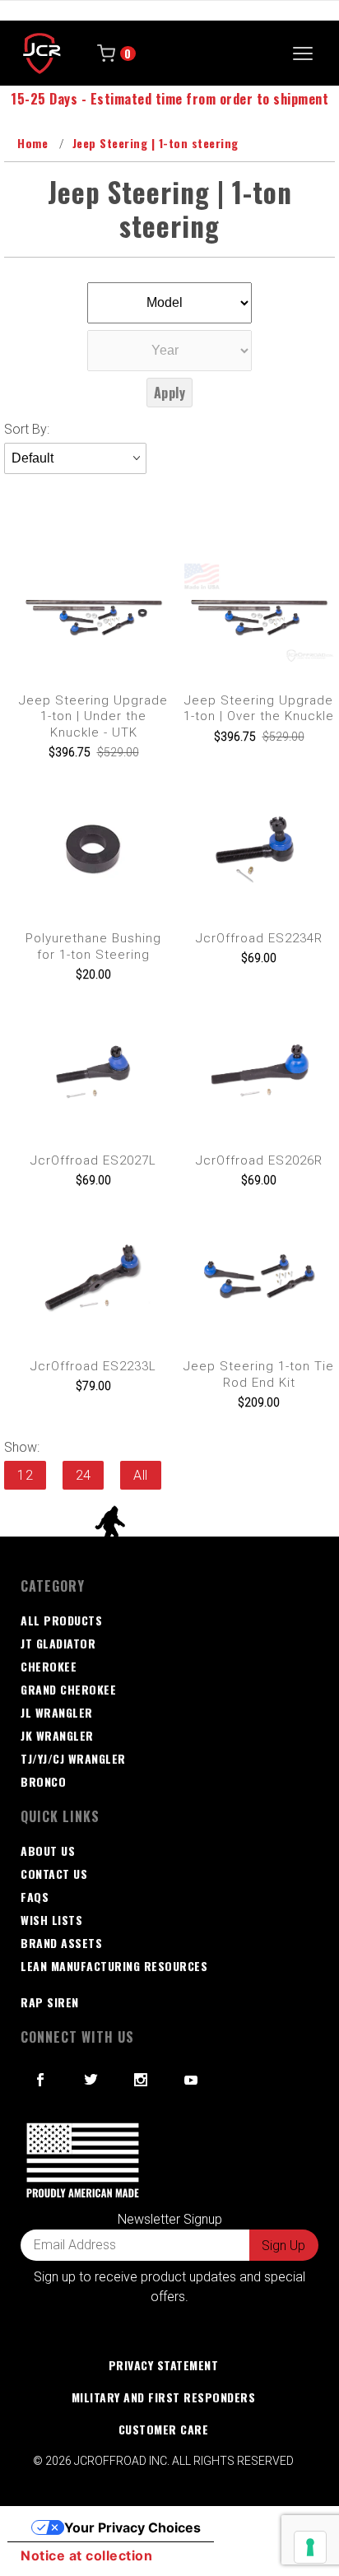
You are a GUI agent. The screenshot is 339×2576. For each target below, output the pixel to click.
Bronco (43, 1781)
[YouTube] (192, 2080)
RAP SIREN (50, 2002)
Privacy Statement (164, 2365)
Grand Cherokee (68, 1689)
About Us (48, 1851)
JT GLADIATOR (58, 1643)
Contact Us (54, 1874)
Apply (170, 393)
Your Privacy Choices (132, 2527)
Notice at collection (86, 2555)
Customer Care (164, 2429)
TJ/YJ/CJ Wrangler (73, 1758)
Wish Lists (51, 1920)
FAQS (35, 1897)
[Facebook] (41, 2080)
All (141, 1475)
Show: (22, 1447)
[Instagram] (141, 2080)
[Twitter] (91, 2080)
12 (25, 1475)
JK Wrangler (57, 1735)
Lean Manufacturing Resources (114, 1966)
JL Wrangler (57, 1712)
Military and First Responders (164, 2397)
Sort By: (27, 429)
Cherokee (49, 1666)
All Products (61, 1620)
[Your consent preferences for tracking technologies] (310, 2547)
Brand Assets (61, 1943)
